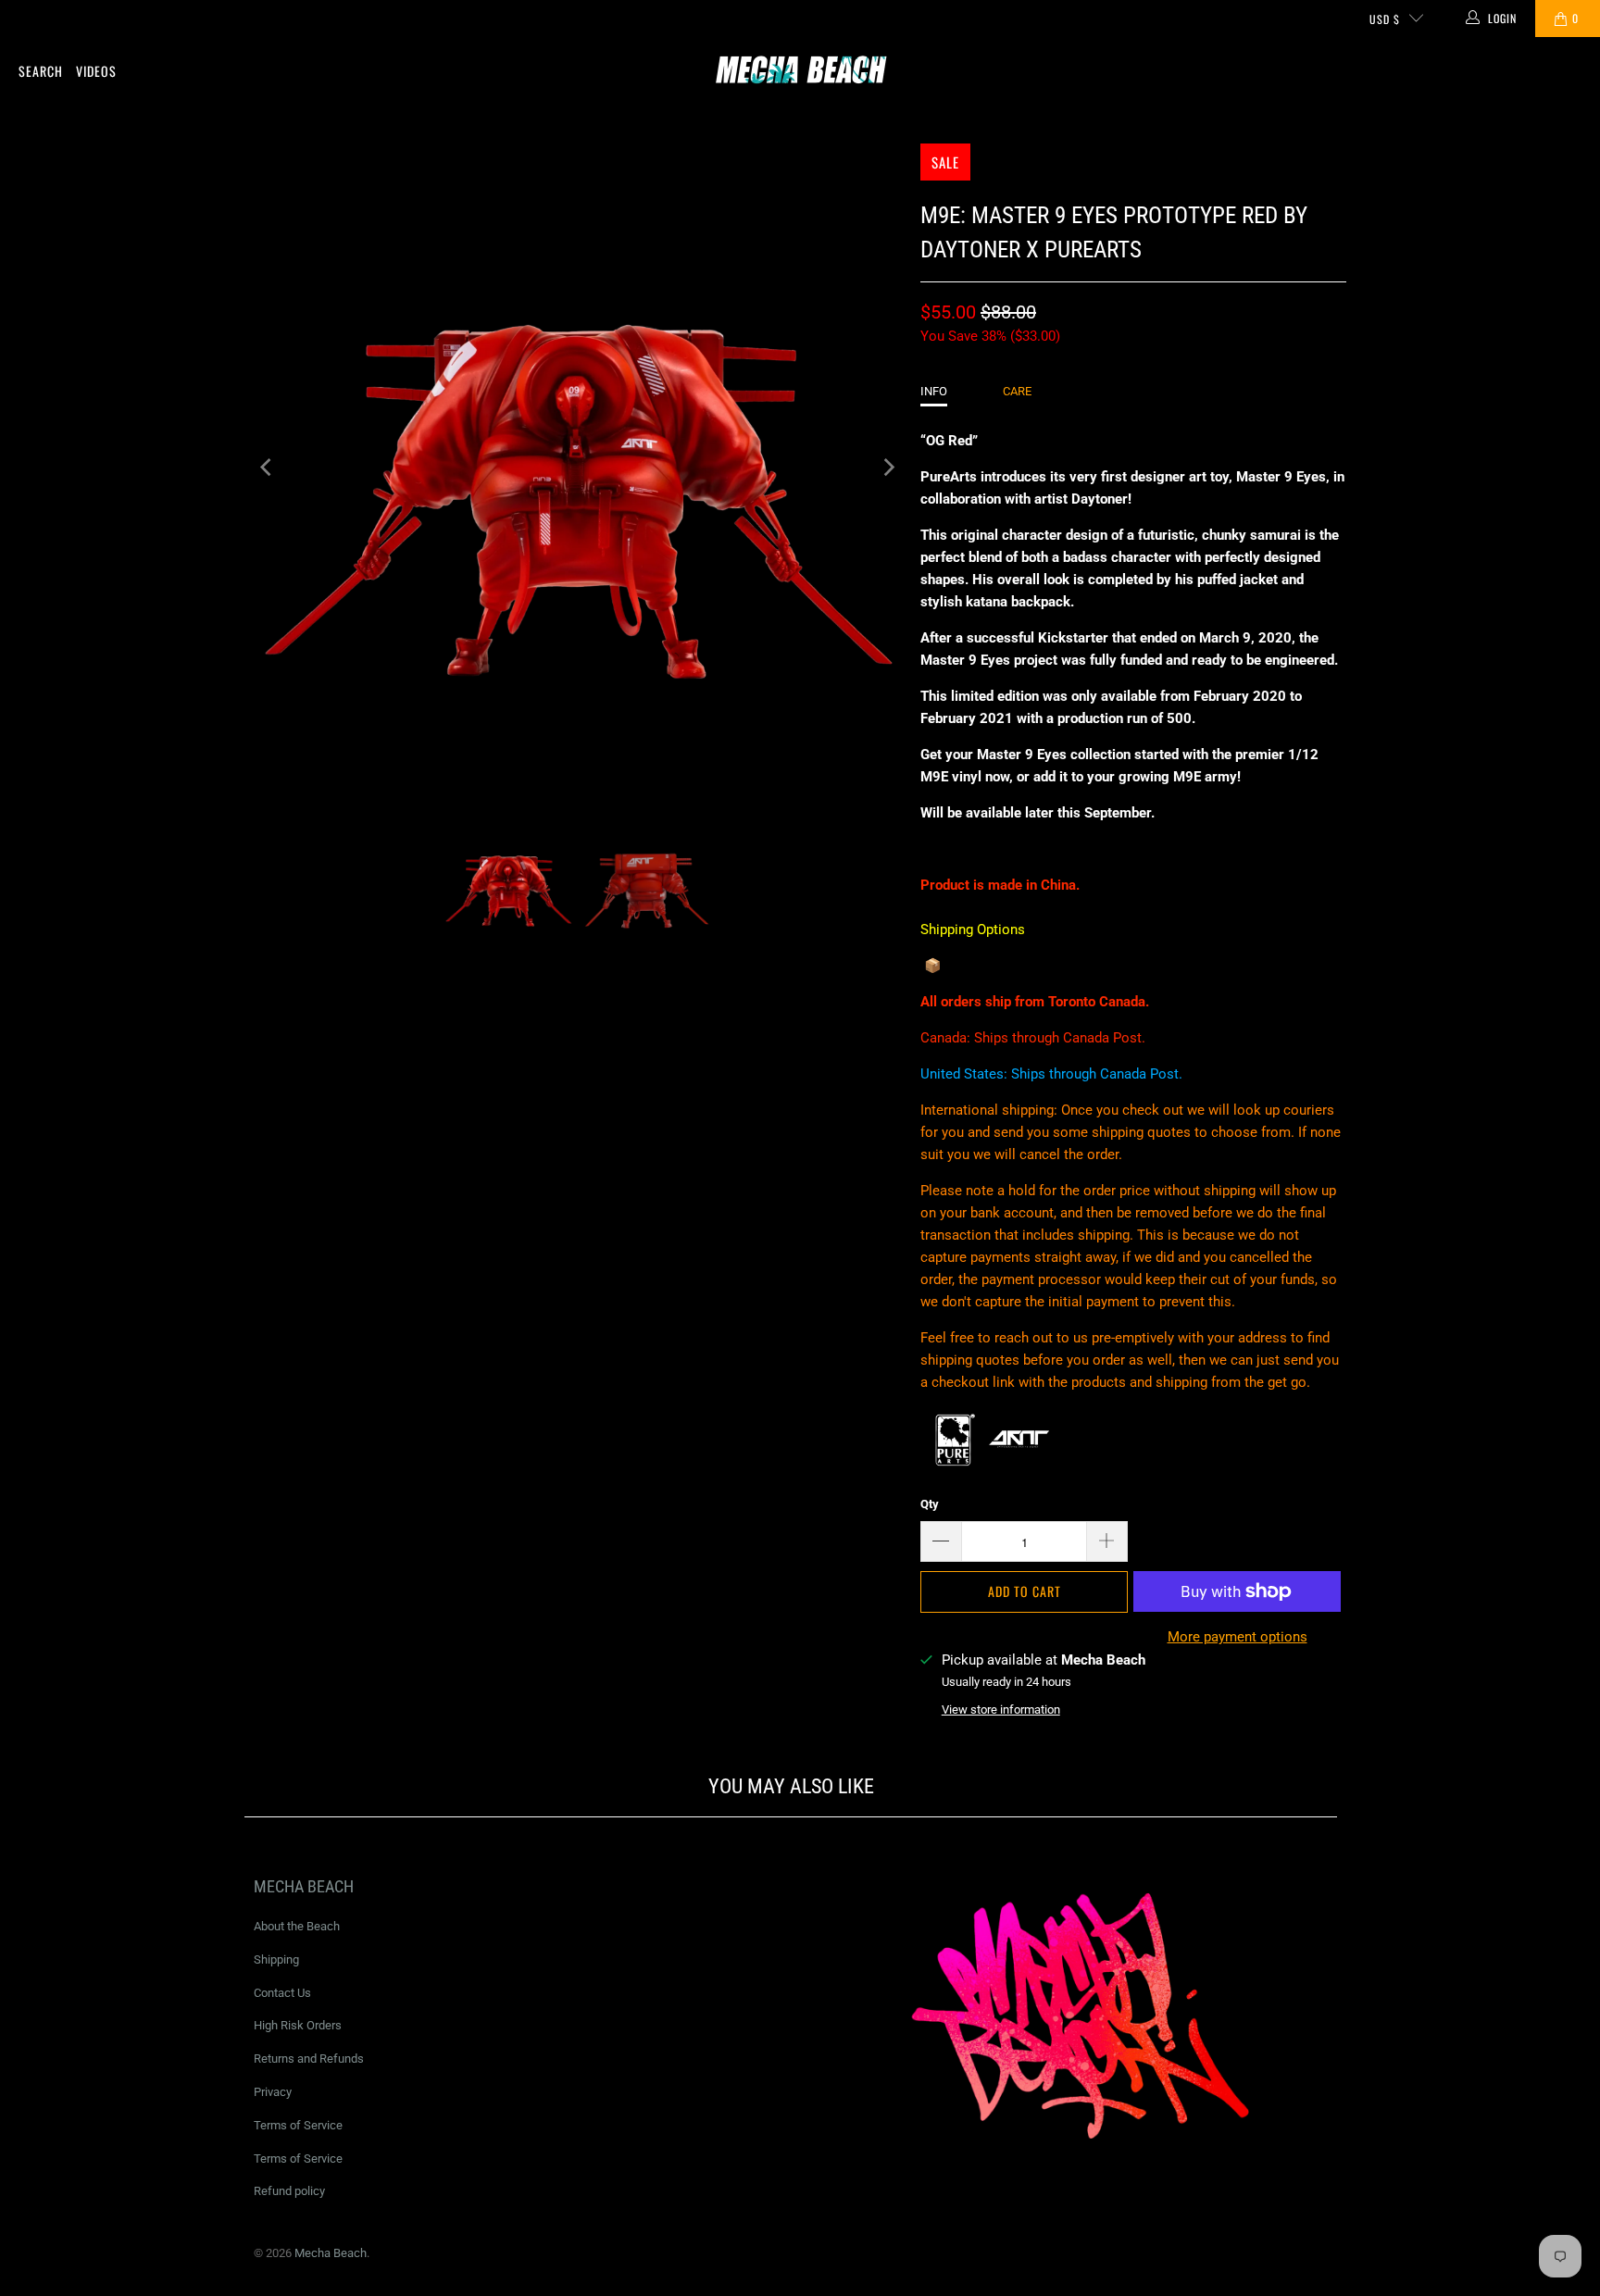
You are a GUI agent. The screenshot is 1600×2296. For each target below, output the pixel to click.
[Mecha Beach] (800, 72)
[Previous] (268, 468)
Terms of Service (298, 2125)
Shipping (276, 1959)
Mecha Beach (331, 2253)
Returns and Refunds (309, 2059)
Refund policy (289, 2191)
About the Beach (297, 1926)
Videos (96, 71)
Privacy (273, 2092)
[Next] (888, 468)
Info (934, 391)
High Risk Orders (298, 2025)
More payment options (1237, 1637)
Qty (930, 1504)
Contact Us (282, 1993)
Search (41, 71)
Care (1017, 391)
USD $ (1385, 19)
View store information (1001, 1710)
